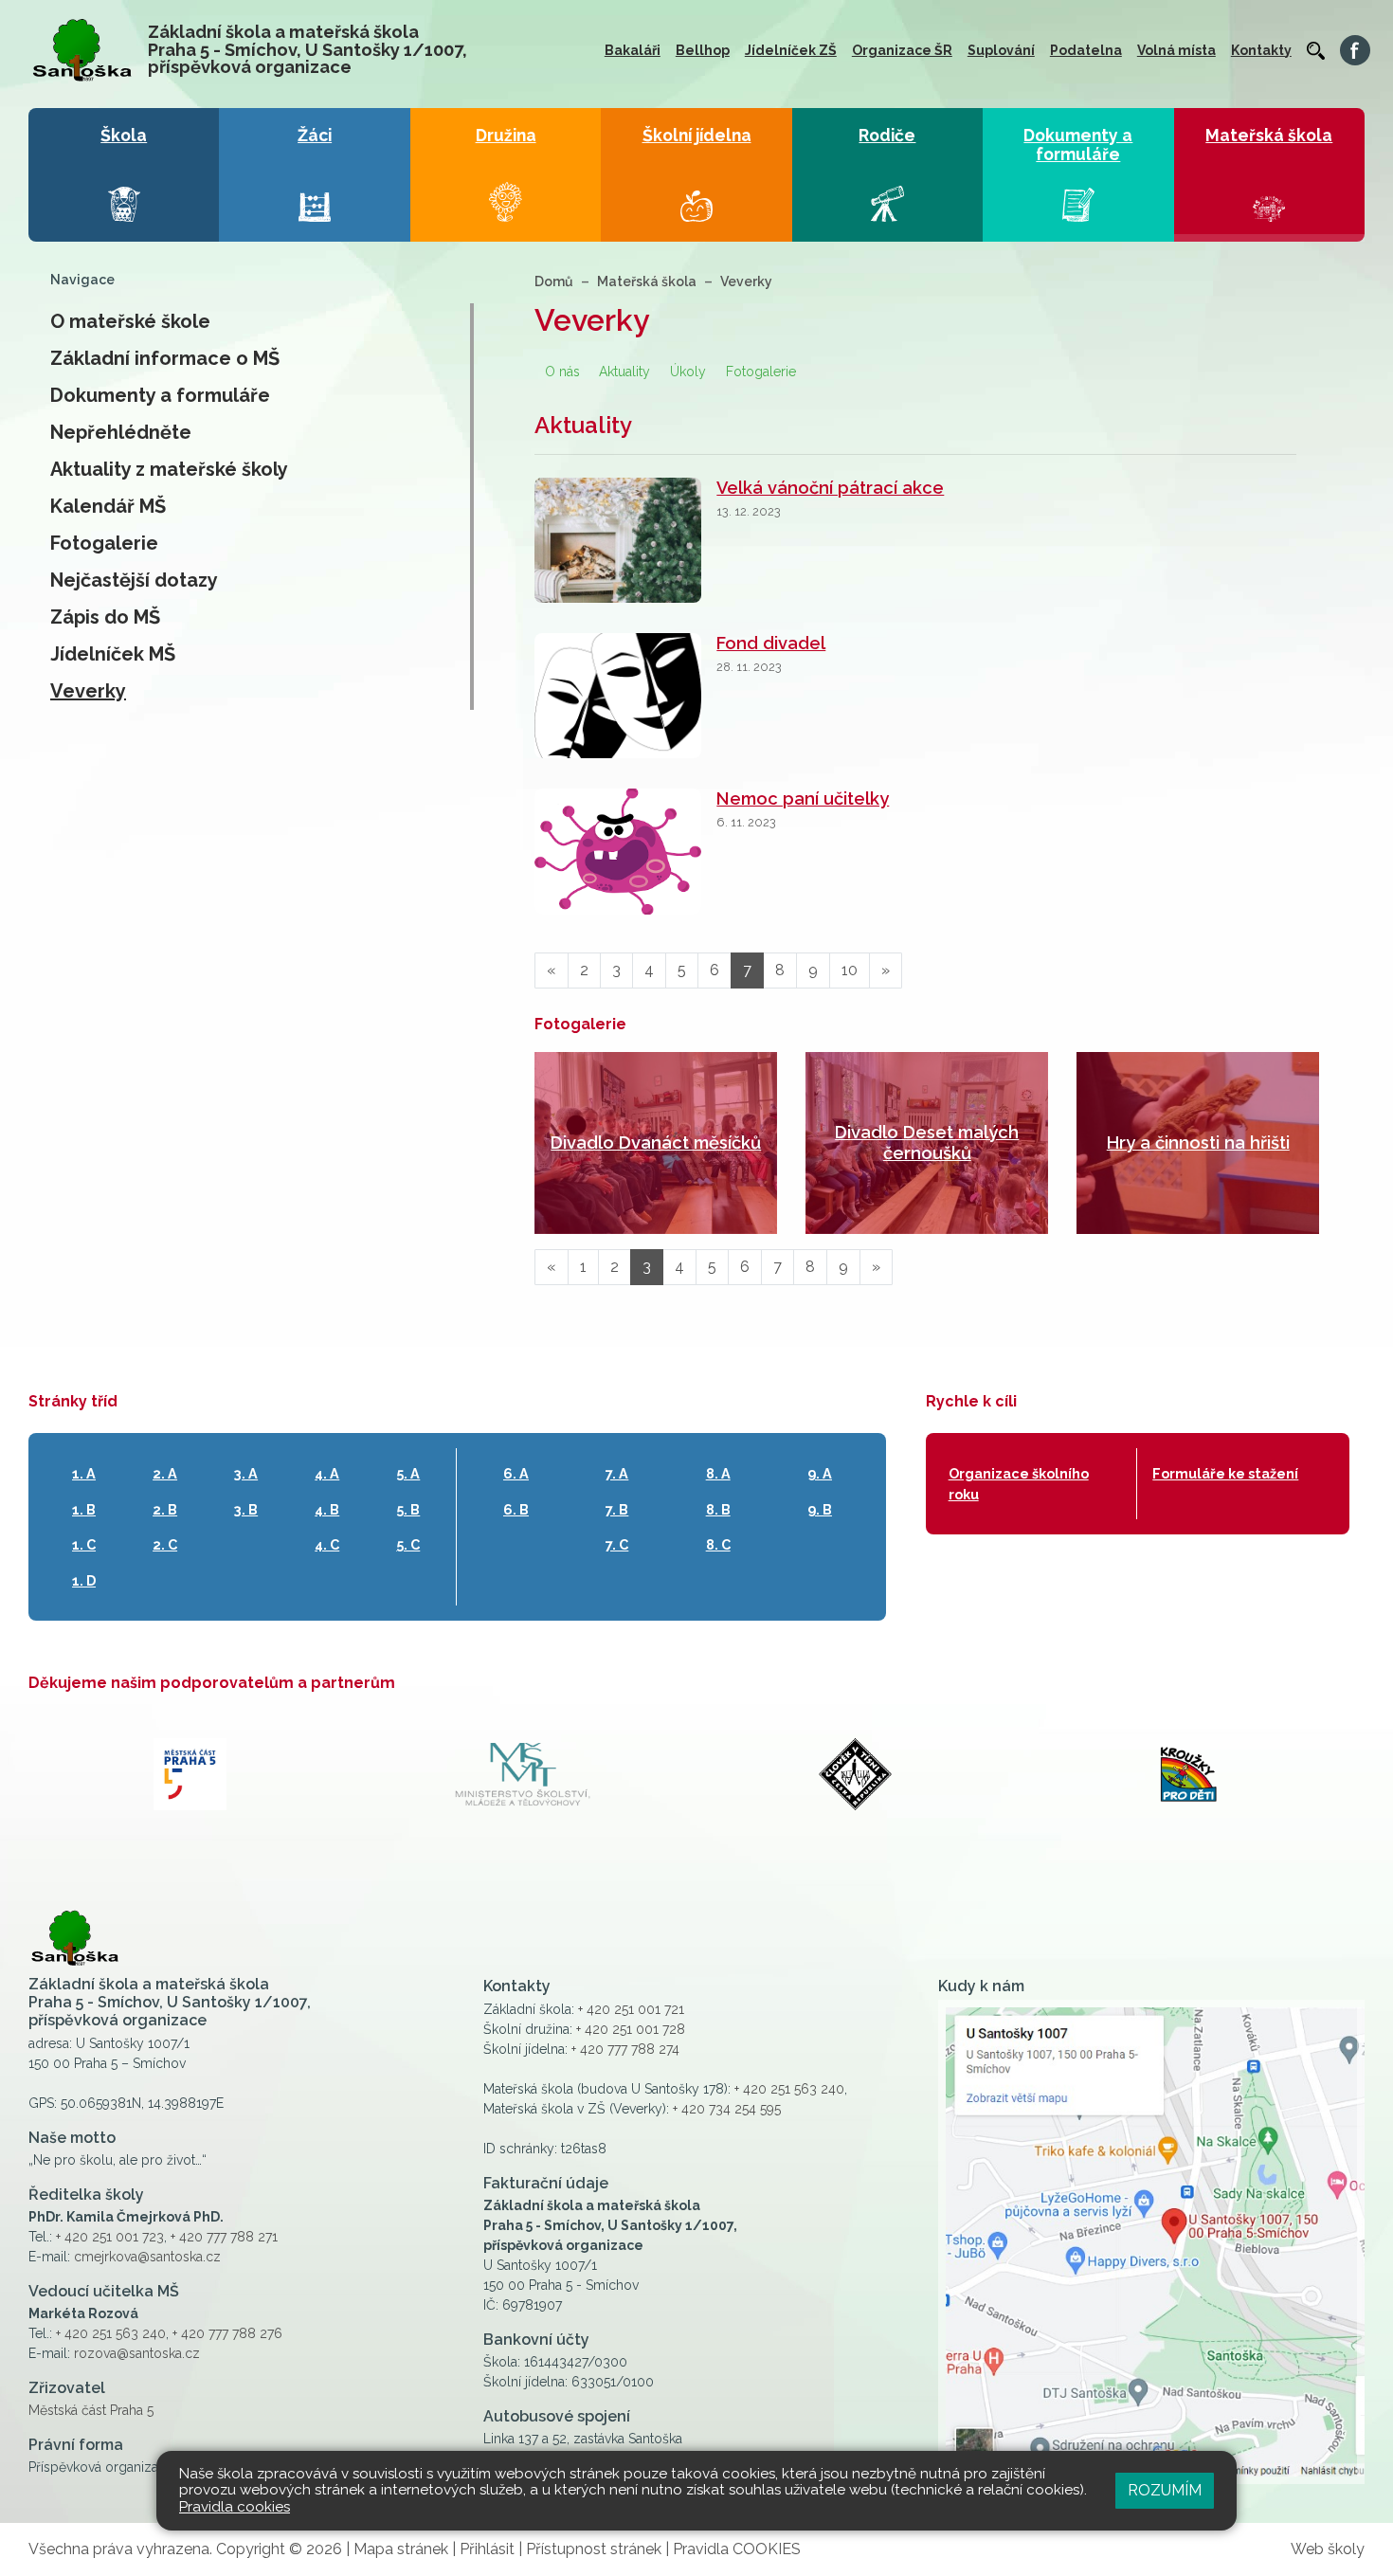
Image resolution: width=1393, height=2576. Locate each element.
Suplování (1001, 50)
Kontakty (1261, 50)
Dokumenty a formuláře (160, 395)
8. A (718, 1473)
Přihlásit (487, 2549)
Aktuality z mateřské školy (169, 469)
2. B (165, 1509)
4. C (327, 1544)
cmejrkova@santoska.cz (147, 2257)
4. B (327, 1509)
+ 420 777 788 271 (224, 2237)
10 (850, 970)
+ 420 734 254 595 (727, 2109)
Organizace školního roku (1019, 1484)
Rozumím (1165, 2490)
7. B (617, 1509)
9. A (820, 1473)
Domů (554, 281)
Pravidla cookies (235, 2507)
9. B (820, 1509)
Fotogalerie (104, 543)
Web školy (1328, 2549)
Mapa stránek (401, 2549)
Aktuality (624, 372)
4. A (327, 1473)
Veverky (88, 691)
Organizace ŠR (902, 50)
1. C (84, 1544)
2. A (165, 1473)
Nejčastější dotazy (134, 580)
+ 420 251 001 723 (110, 2237)
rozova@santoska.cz (137, 2353)
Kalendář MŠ (108, 506)
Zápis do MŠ (105, 617)
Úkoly (688, 372)
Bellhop (703, 50)
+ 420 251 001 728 (631, 2029)
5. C (408, 1544)
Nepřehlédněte (121, 432)
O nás (562, 372)
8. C (718, 1544)
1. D (84, 1580)
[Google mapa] (1151, 2242)
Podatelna (1086, 50)
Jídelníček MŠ (113, 654)
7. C (617, 1544)
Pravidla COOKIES (737, 2549)
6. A (516, 1473)
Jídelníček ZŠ (791, 50)
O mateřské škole (130, 321)
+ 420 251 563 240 (111, 2333)
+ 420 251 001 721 (631, 2009)
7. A (617, 1473)
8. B (718, 1509)
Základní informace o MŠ (165, 358)
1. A (84, 1473)
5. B (408, 1509)
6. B (516, 1509)
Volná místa (1176, 50)
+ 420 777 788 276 (227, 2333)
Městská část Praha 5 (91, 2410)
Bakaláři (633, 50)
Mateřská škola (647, 281)
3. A (246, 1473)
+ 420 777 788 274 (625, 2049)
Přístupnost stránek (594, 2549)
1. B (84, 1509)
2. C (165, 1544)
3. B (246, 1509)
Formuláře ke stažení (1225, 1473)
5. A (408, 1473)
